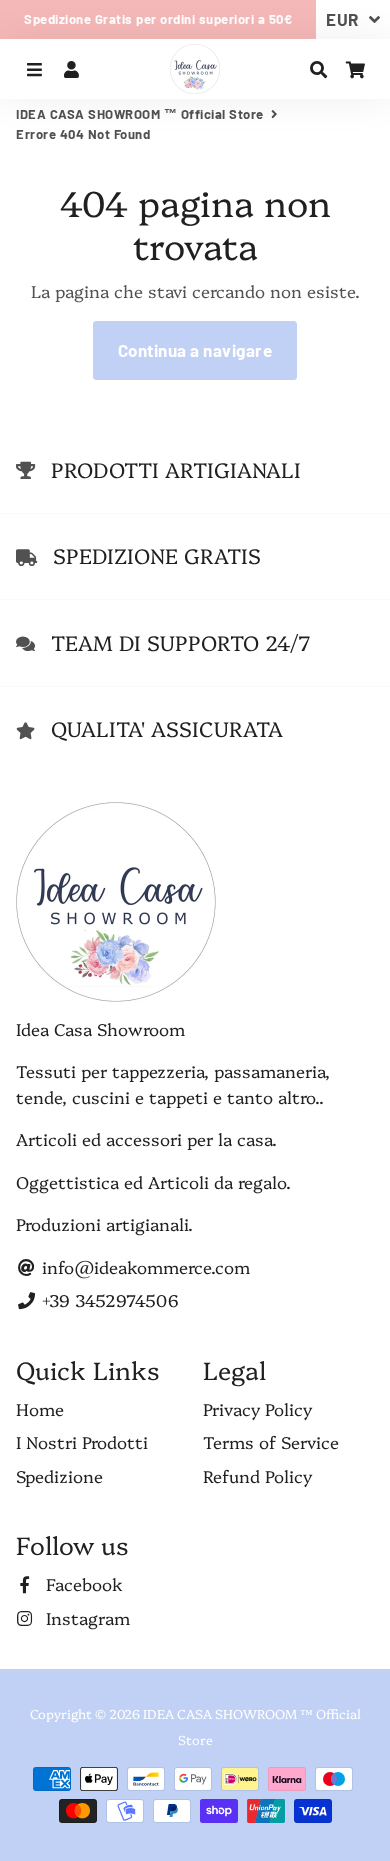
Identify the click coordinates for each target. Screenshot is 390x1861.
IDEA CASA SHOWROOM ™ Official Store (140, 114)
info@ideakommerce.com (143, 1266)
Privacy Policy (257, 1408)
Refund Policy (257, 1475)
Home (40, 1408)
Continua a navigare (195, 350)
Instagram (85, 1617)
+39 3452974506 (108, 1299)
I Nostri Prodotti (82, 1441)
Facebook (82, 1583)
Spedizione (59, 1475)
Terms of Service (271, 1441)
